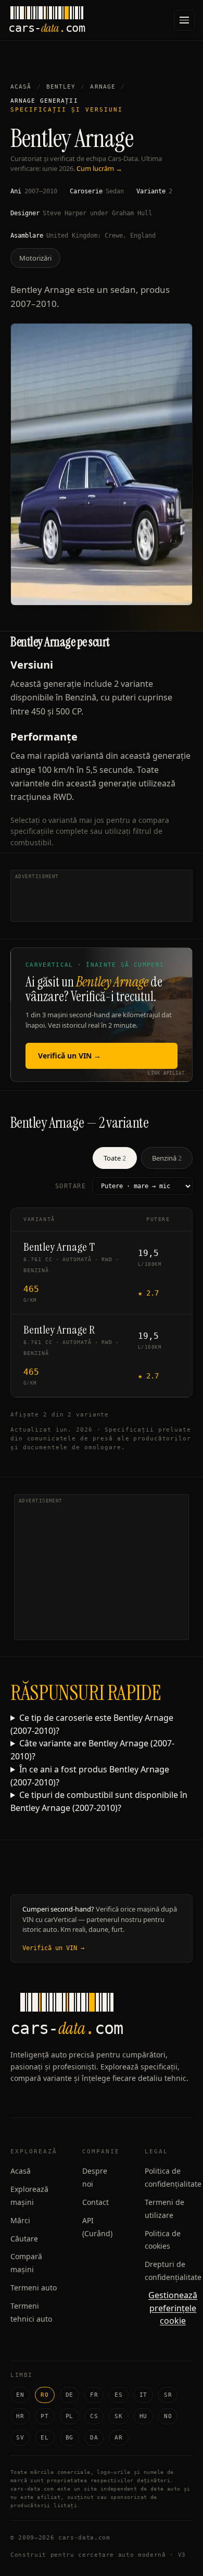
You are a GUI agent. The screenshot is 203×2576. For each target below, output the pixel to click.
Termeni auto (34, 2288)
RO (45, 2395)
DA (94, 2438)
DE (69, 2395)
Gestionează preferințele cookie (173, 2308)
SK (118, 2416)
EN (20, 2395)
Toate (115, 1158)
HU (143, 2416)
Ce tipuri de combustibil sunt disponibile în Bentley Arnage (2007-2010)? (99, 1801)
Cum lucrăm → (99, 168)
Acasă (21, 87)
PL (69, 2416)
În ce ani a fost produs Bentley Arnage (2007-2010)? (90, 1776)
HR (20, 2416)
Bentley (61, 87)
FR (94, 2395)
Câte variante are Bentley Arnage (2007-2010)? (92, 1750)
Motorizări (35, 258)
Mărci (20, 2220)
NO (168, 2416)
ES (118, 2395)
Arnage (103, 87)
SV (20, 2438)
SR (168, 2395)
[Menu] (184, 20)
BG (69, 2438)
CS (94, 2416)
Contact (96, 2202)
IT (143, 2395)
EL (45, 2438)
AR (118, 2438)
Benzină (167, 1158)
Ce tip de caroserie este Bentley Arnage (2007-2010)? (92, 1724)
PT (45, 2416)
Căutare (24, 2239)
